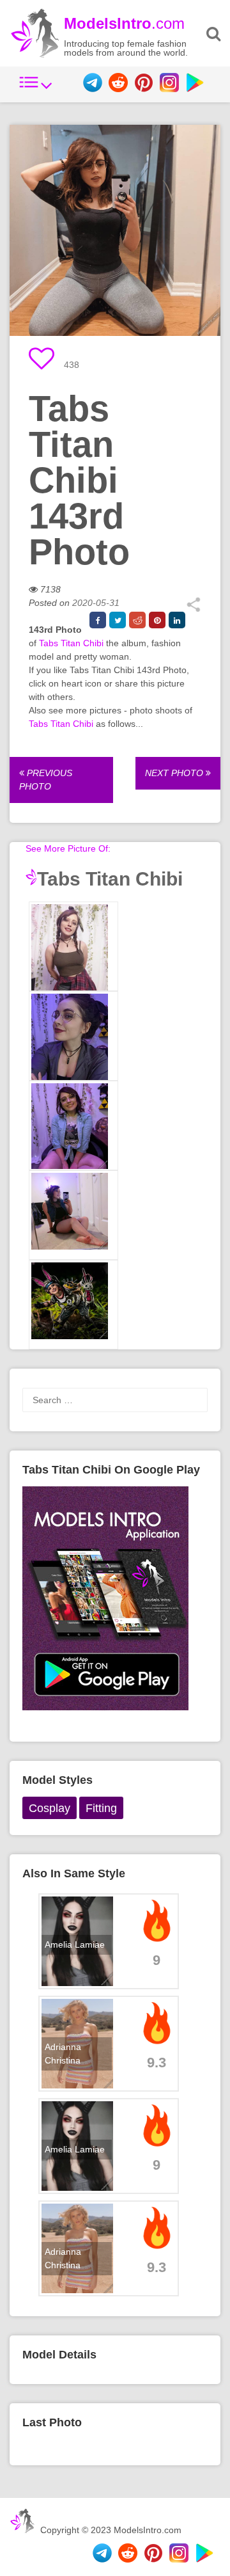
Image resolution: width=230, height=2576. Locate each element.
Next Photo (175, 773)
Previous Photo (46, 780)
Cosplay (50, 1808)
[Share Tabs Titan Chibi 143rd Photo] (193, 609)
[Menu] (36, 89)
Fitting (101, 1808)
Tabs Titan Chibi (71, 643)
